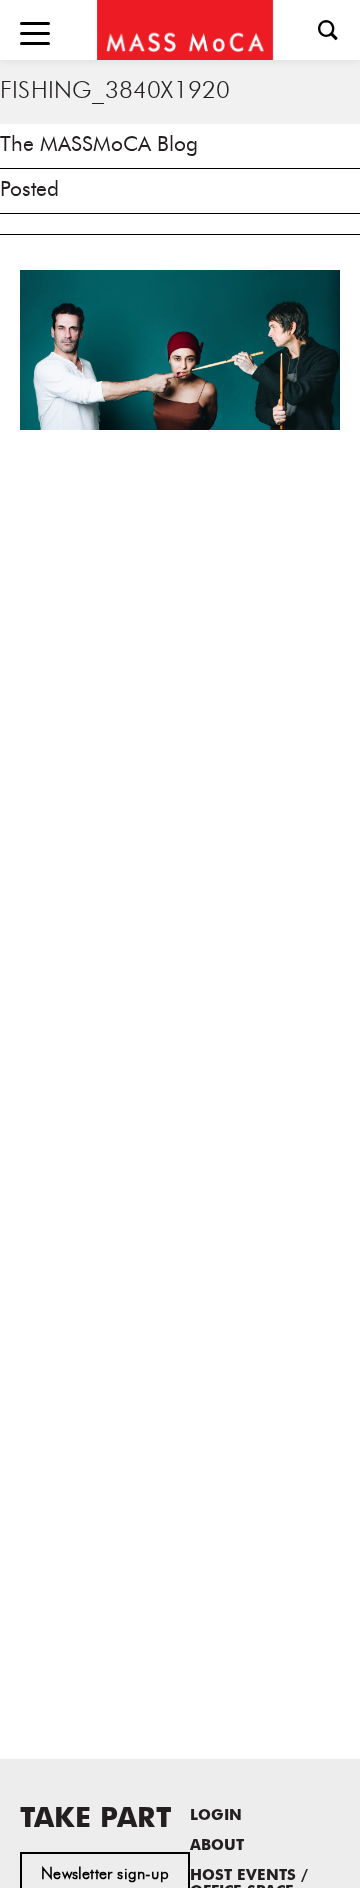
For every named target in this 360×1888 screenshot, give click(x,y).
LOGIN (216, 1816)
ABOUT (217, 1846)
